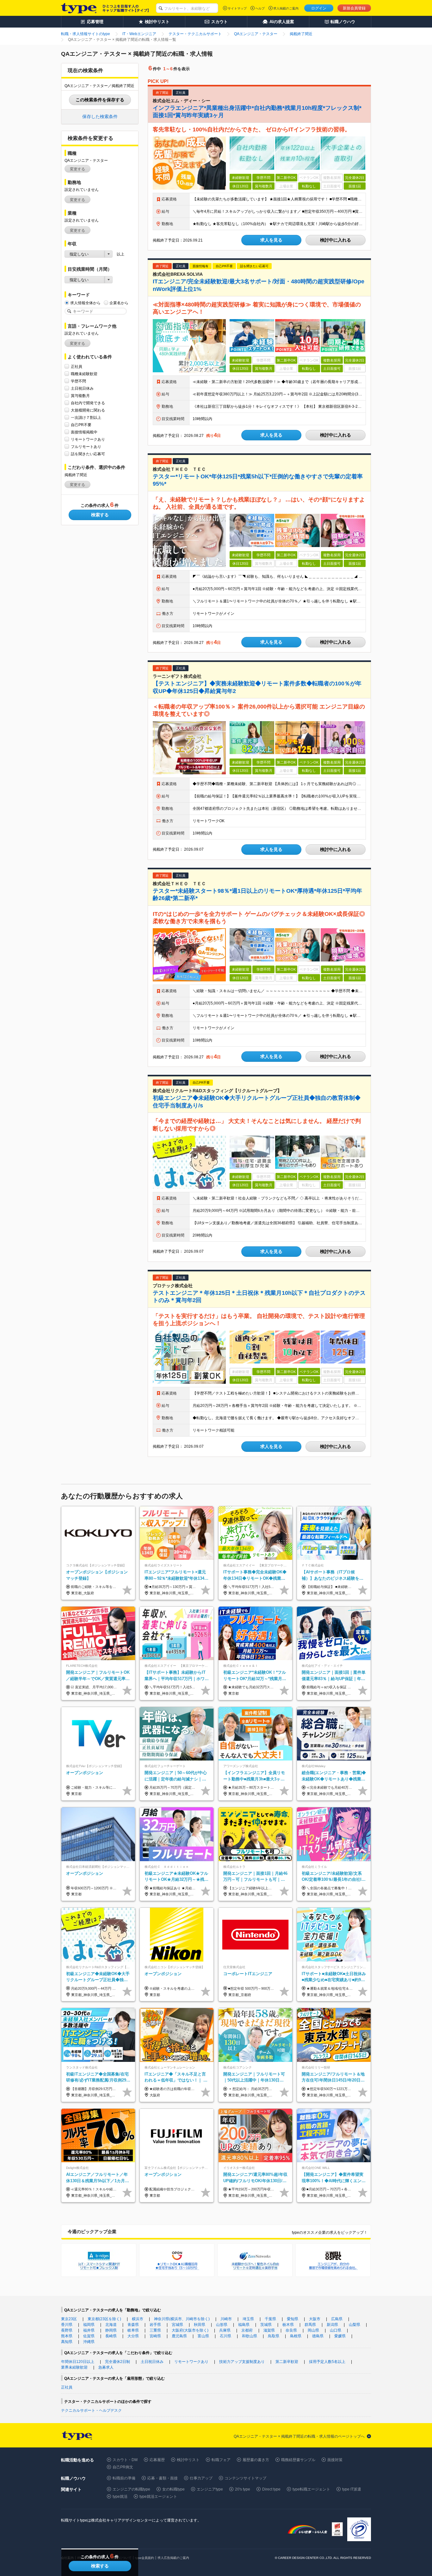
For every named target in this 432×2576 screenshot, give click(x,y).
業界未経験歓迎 (74, 2367)
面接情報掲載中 (84, 432)
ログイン (319, 8)
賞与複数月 (80, 396)
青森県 (133, 2325)
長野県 (67, 2330)
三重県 (155, 2330)
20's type (243, 2489)
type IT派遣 (352, 2489)
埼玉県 (248, 2319)
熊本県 (67, 2336)
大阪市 (315, 2319)
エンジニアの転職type (131, 2489)
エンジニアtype (210, 2489)
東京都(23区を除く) (104, 2319)
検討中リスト (188, 2460)
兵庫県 (225, 2330)
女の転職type (173, 2489)
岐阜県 (133, 2330)
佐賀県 (89, 2336)
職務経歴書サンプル (298, 2460)
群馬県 (310, 2325)
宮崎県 (155, 2336)
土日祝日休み (82, 388)
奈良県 (291, 2330)
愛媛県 (340, 2336)
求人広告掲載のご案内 (173, 2558)
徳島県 (318, 2336)
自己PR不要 (81, 425)
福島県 (244, 2325)
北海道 (111, 2325)
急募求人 (106, 2367)
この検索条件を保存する (100, 100)
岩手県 (155, 2325)
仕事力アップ (201, 2478)
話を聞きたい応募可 (88, 454)
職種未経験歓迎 (84, 374)
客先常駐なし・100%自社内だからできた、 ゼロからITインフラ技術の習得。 (252, 129)
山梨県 (355, 2325)
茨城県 (266, 2325)
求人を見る (271, 240)
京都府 (247, 2330)
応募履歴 (157, 2460)
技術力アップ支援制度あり (242, 2362)
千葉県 (270, 2319)
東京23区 (69, 2319)
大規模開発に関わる (88, 410)
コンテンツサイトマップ (245, 2478)
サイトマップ (237, 8)
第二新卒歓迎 (287, 2362)
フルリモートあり (86, 447)
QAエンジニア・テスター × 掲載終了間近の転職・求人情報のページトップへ (299, 2436)
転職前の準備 (124, 2478)
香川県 (67, 2325)
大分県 (133, 2336)
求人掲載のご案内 (286, 8)
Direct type (271, 2489)
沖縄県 (89, 2342)
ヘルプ (260, 8)
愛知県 (293, 2319)
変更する (77, 169)
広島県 (337, 2319)
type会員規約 (145, 2558)
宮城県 (177, 2325)
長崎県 (111, 2336)
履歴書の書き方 (256, 2460)
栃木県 (288, 2325)
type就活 (120, 2497)
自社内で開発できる (88, 403)
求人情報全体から (85, 303)
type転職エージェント (311, 2489)
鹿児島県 (179, 2336)
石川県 (225, 2336)
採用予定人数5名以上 (327, 2362)
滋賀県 (269, 2330)
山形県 (222, 2325)
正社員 (77, 367)
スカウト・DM (125, 2460)
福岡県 (89, 2325)
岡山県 (313, 2330)
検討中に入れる (336, 240)
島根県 (296, 2336)
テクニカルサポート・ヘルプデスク (91, 2410)
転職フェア (221, 2460)
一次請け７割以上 (86, 418)
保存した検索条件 (100, 117)
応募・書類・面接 (163, 2478)
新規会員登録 (354, 8)
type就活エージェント (158, 2497)
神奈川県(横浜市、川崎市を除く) (182, 2319)
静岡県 (111, 2330)
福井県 (89, 2330)
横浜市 (138, 2319)
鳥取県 (274, 2336)
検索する (100, 515)
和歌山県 (250, 2336)
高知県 (67, 2342)
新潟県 (332, 2325)
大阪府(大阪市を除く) (190, 2330)
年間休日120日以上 (78, 2362)
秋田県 (200, 2325)
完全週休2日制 (117, 2362)
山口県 (336, 2330)
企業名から (119, 303)
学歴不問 (78, 381)
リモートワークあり (88, 439)
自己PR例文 (123, 2467)
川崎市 (226, 2319)
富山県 (203, 2336)
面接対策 (335, 2460)
